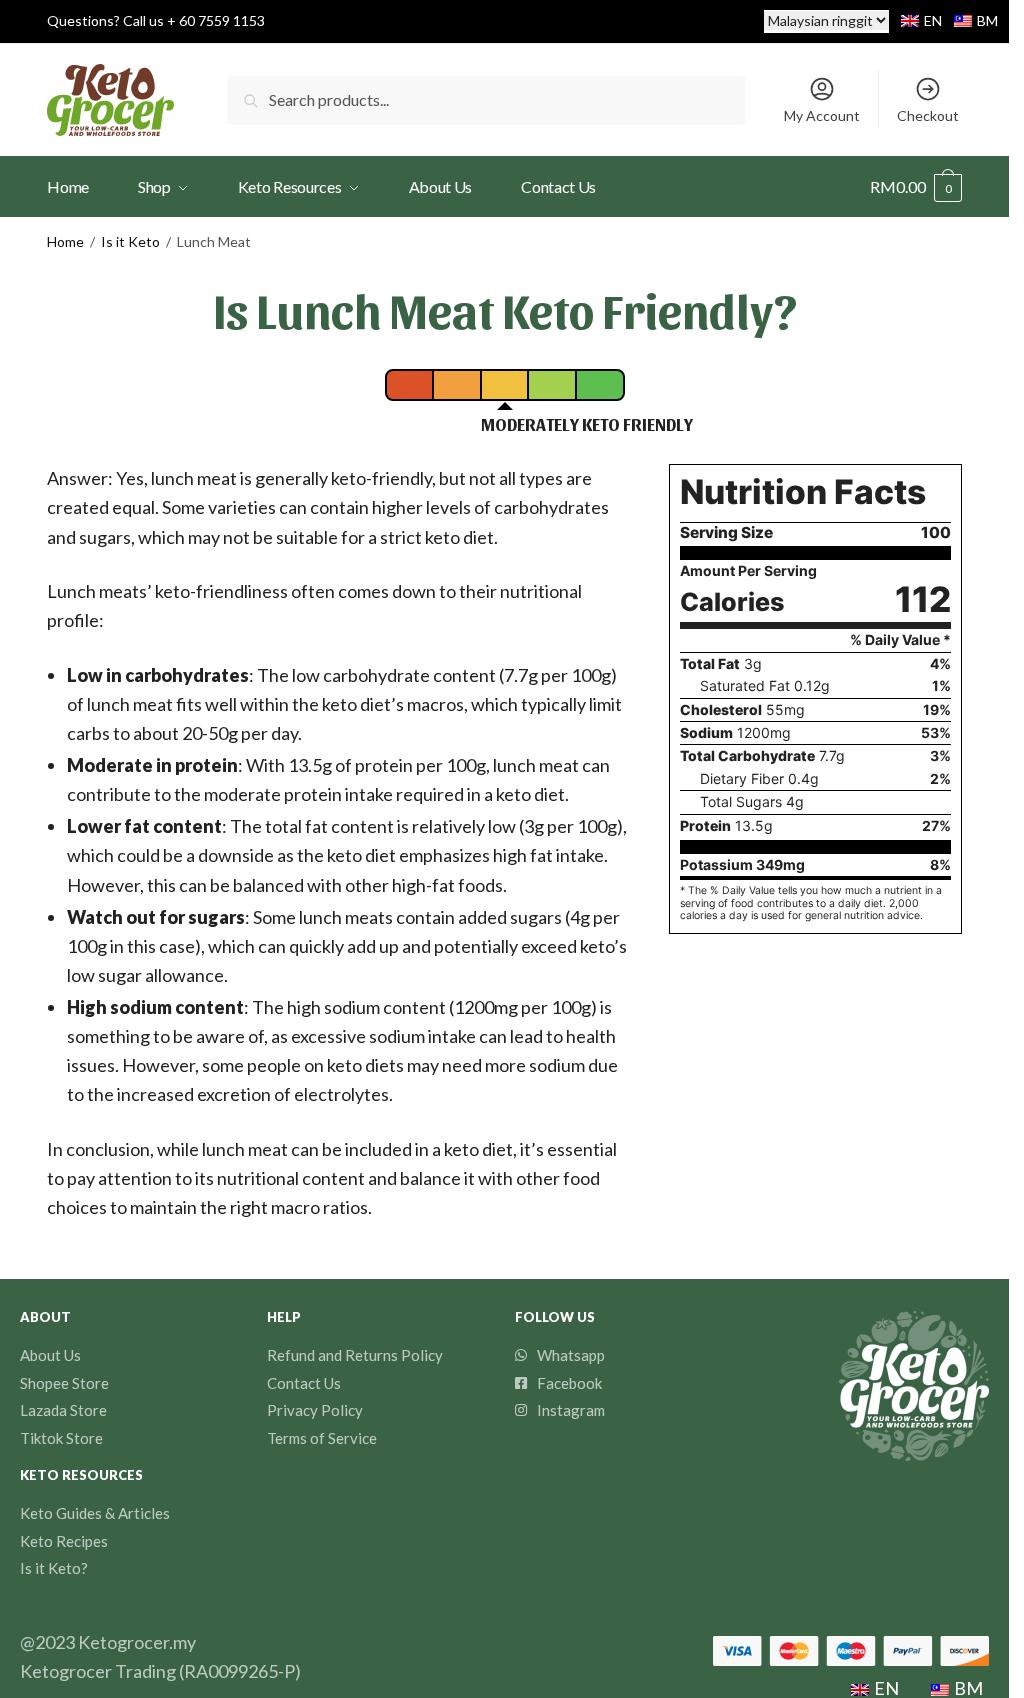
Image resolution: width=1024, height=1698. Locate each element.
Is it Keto (130, 241)
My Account (822, 115)
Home (65, 241)
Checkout (928, 115)
